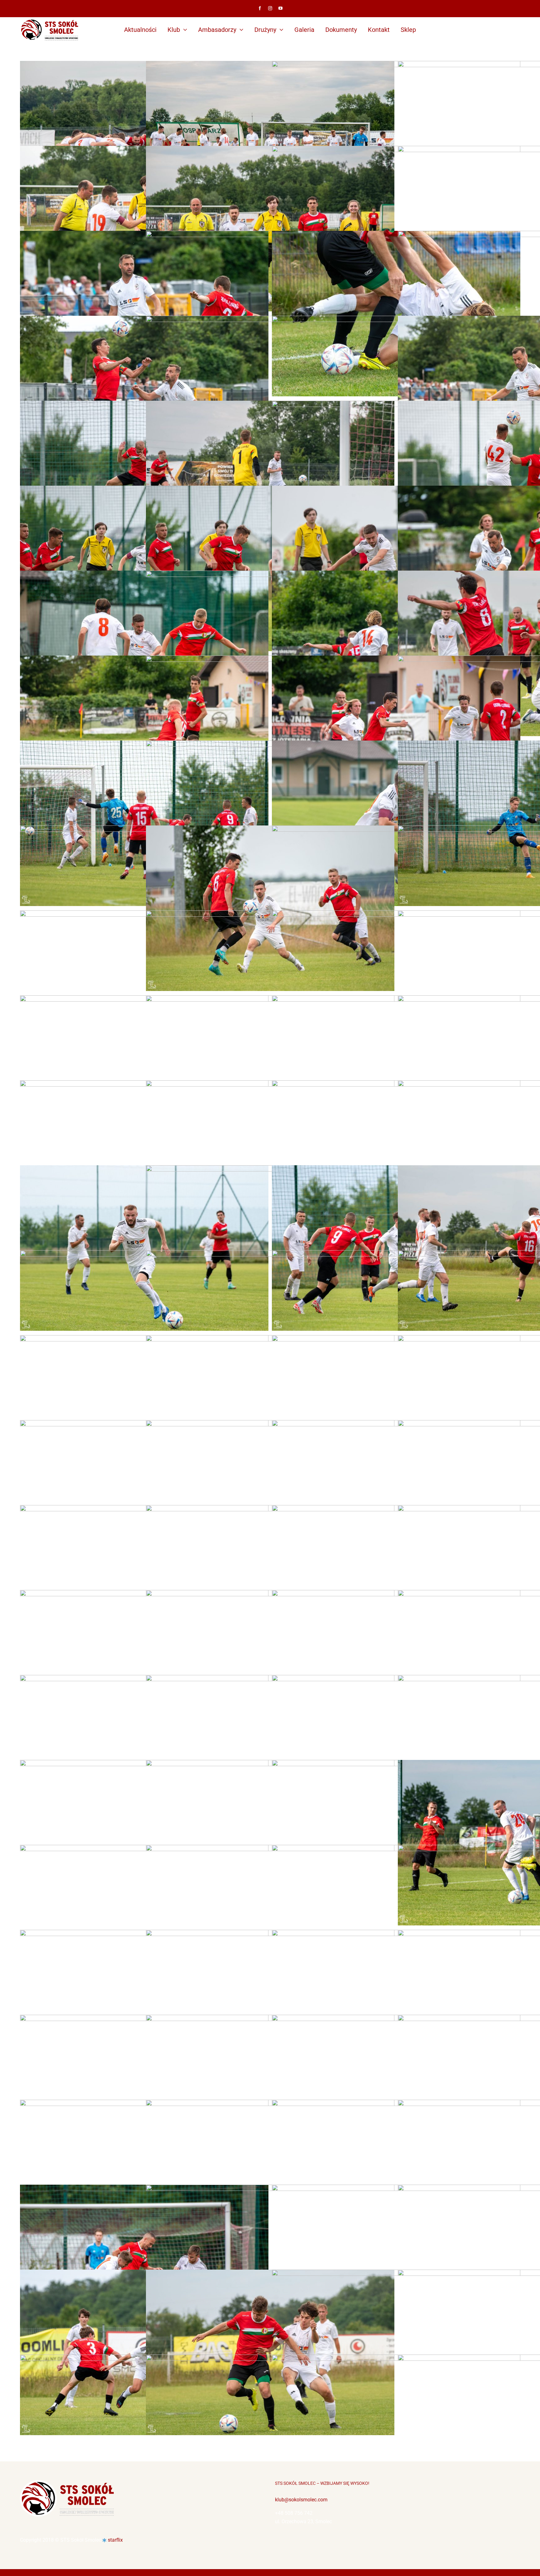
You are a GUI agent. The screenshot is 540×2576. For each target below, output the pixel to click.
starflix (115, 2540)
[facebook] (260, 8)
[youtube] (280, 8)
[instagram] (270, 8)
